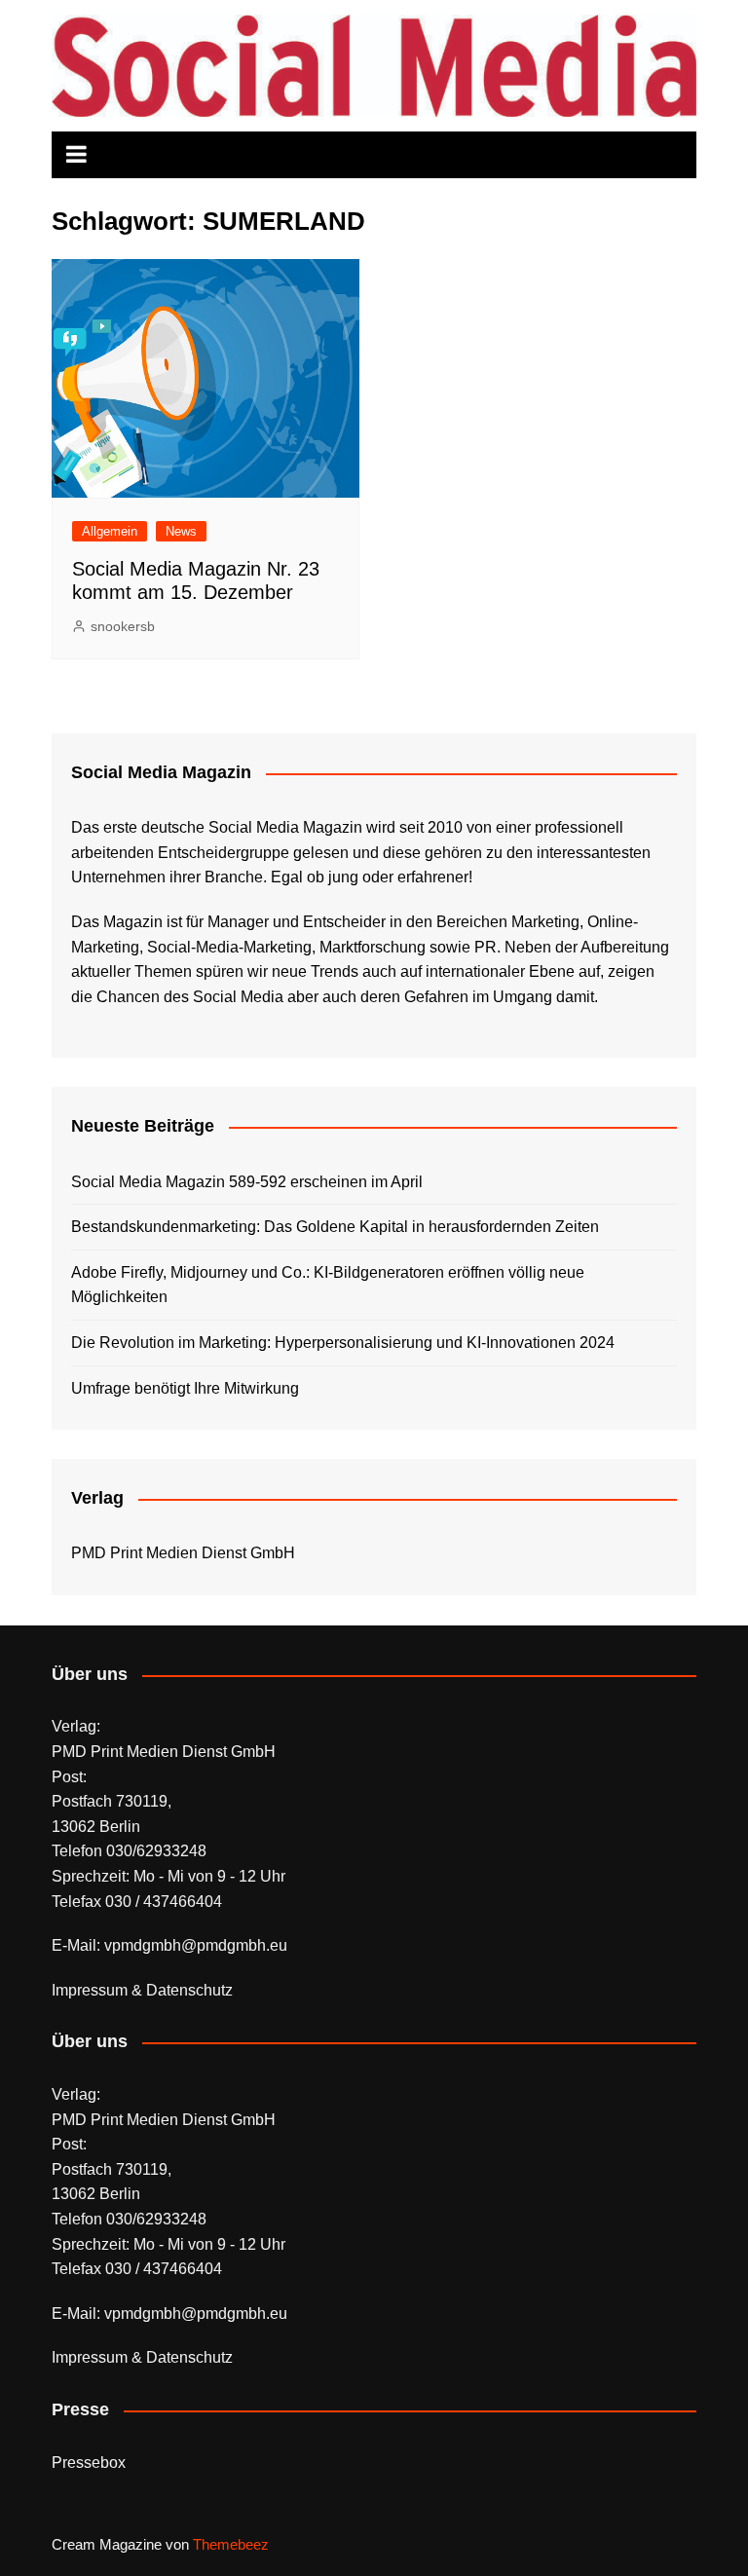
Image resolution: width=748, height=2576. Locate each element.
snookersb (123, 626)
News (181, 531)
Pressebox (89, 2463)
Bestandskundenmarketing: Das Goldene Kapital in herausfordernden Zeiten (335, 1227)
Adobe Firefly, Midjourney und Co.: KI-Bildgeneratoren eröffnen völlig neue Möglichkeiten (328, 1285)
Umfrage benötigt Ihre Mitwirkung (185, 1388)
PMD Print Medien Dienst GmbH (183, 1553)
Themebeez (231, 2544)
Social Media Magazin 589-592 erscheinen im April (247, 1182)
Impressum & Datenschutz (142, 1990)
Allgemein (110, 531)
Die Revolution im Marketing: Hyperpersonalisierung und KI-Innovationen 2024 (343, 1343)
